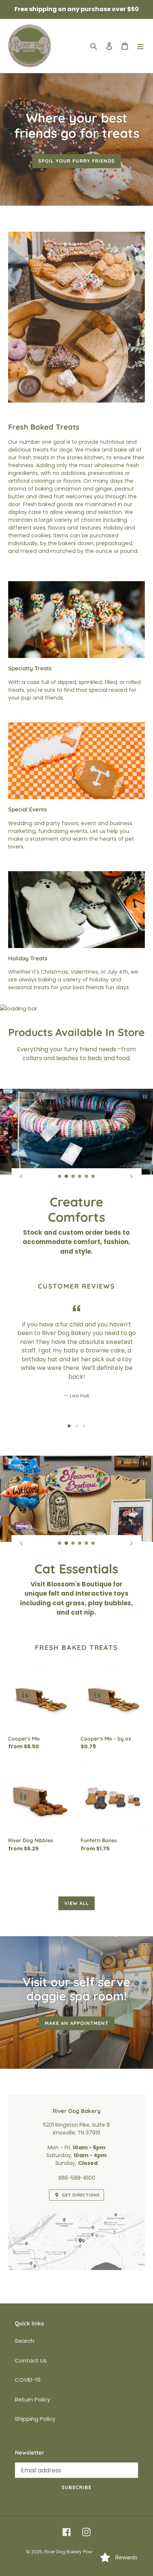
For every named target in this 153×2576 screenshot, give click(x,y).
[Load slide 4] (80, 1176)
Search (25, 2350)
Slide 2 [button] (76, 1420)
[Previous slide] (22, 1176)
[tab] (69, 1420)
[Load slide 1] (60, 1176)
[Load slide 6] (93, 1176)
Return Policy (32, 2409)
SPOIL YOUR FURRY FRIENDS (76, 161)
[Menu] (140, 46)
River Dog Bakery (63, 2561)
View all (76, 1912)
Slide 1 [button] (69, 1420)
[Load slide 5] (87, 1176)
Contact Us (31, 2370)
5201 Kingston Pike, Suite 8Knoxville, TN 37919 (76, 2138)
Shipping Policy (35, 2428)
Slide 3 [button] (84, 1420)
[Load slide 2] (66, 1176)
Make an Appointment (77, 2032)
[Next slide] (131, 1176)
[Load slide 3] (73, 1176)
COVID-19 (28, 2389)
